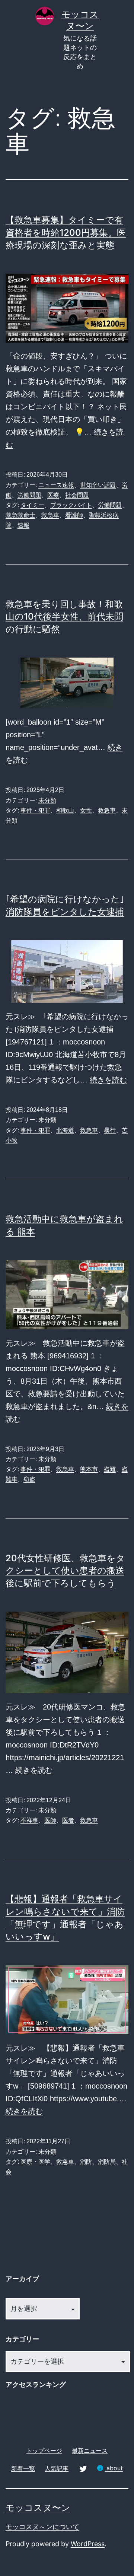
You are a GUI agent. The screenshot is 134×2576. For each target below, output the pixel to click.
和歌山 (65, 810)
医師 (50, 1820)
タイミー (32, 505)
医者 (68, 1820)
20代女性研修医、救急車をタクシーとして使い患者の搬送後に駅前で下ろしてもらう (65, 1571)
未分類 (47, 800)
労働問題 (29, 495)
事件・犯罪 (35, 810)
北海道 (65, 1130)
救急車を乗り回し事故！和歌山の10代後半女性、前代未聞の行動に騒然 (64, 617)
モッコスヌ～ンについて (42, 2527)
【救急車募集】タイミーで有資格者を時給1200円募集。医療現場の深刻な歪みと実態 (66, 232)
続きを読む (108, 1080)
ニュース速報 (56, 485)
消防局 (107, 2162)
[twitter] (83, 2468)
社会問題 (77, 495)
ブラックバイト (71, 505)
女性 (86, 810)
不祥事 (29, 1820)
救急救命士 (20, 515)
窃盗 (29, 1479)
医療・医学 (35, 2162)
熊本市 (89, 1469)
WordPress (88, 2544)
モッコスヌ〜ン (38, 2508)
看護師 (74, 515)
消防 (86, 2162)
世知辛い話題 (98, 485)
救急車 (50, 515)
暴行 (110, 1130)
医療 (53, 495)
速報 (23, 525)
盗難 (110, 1469)
